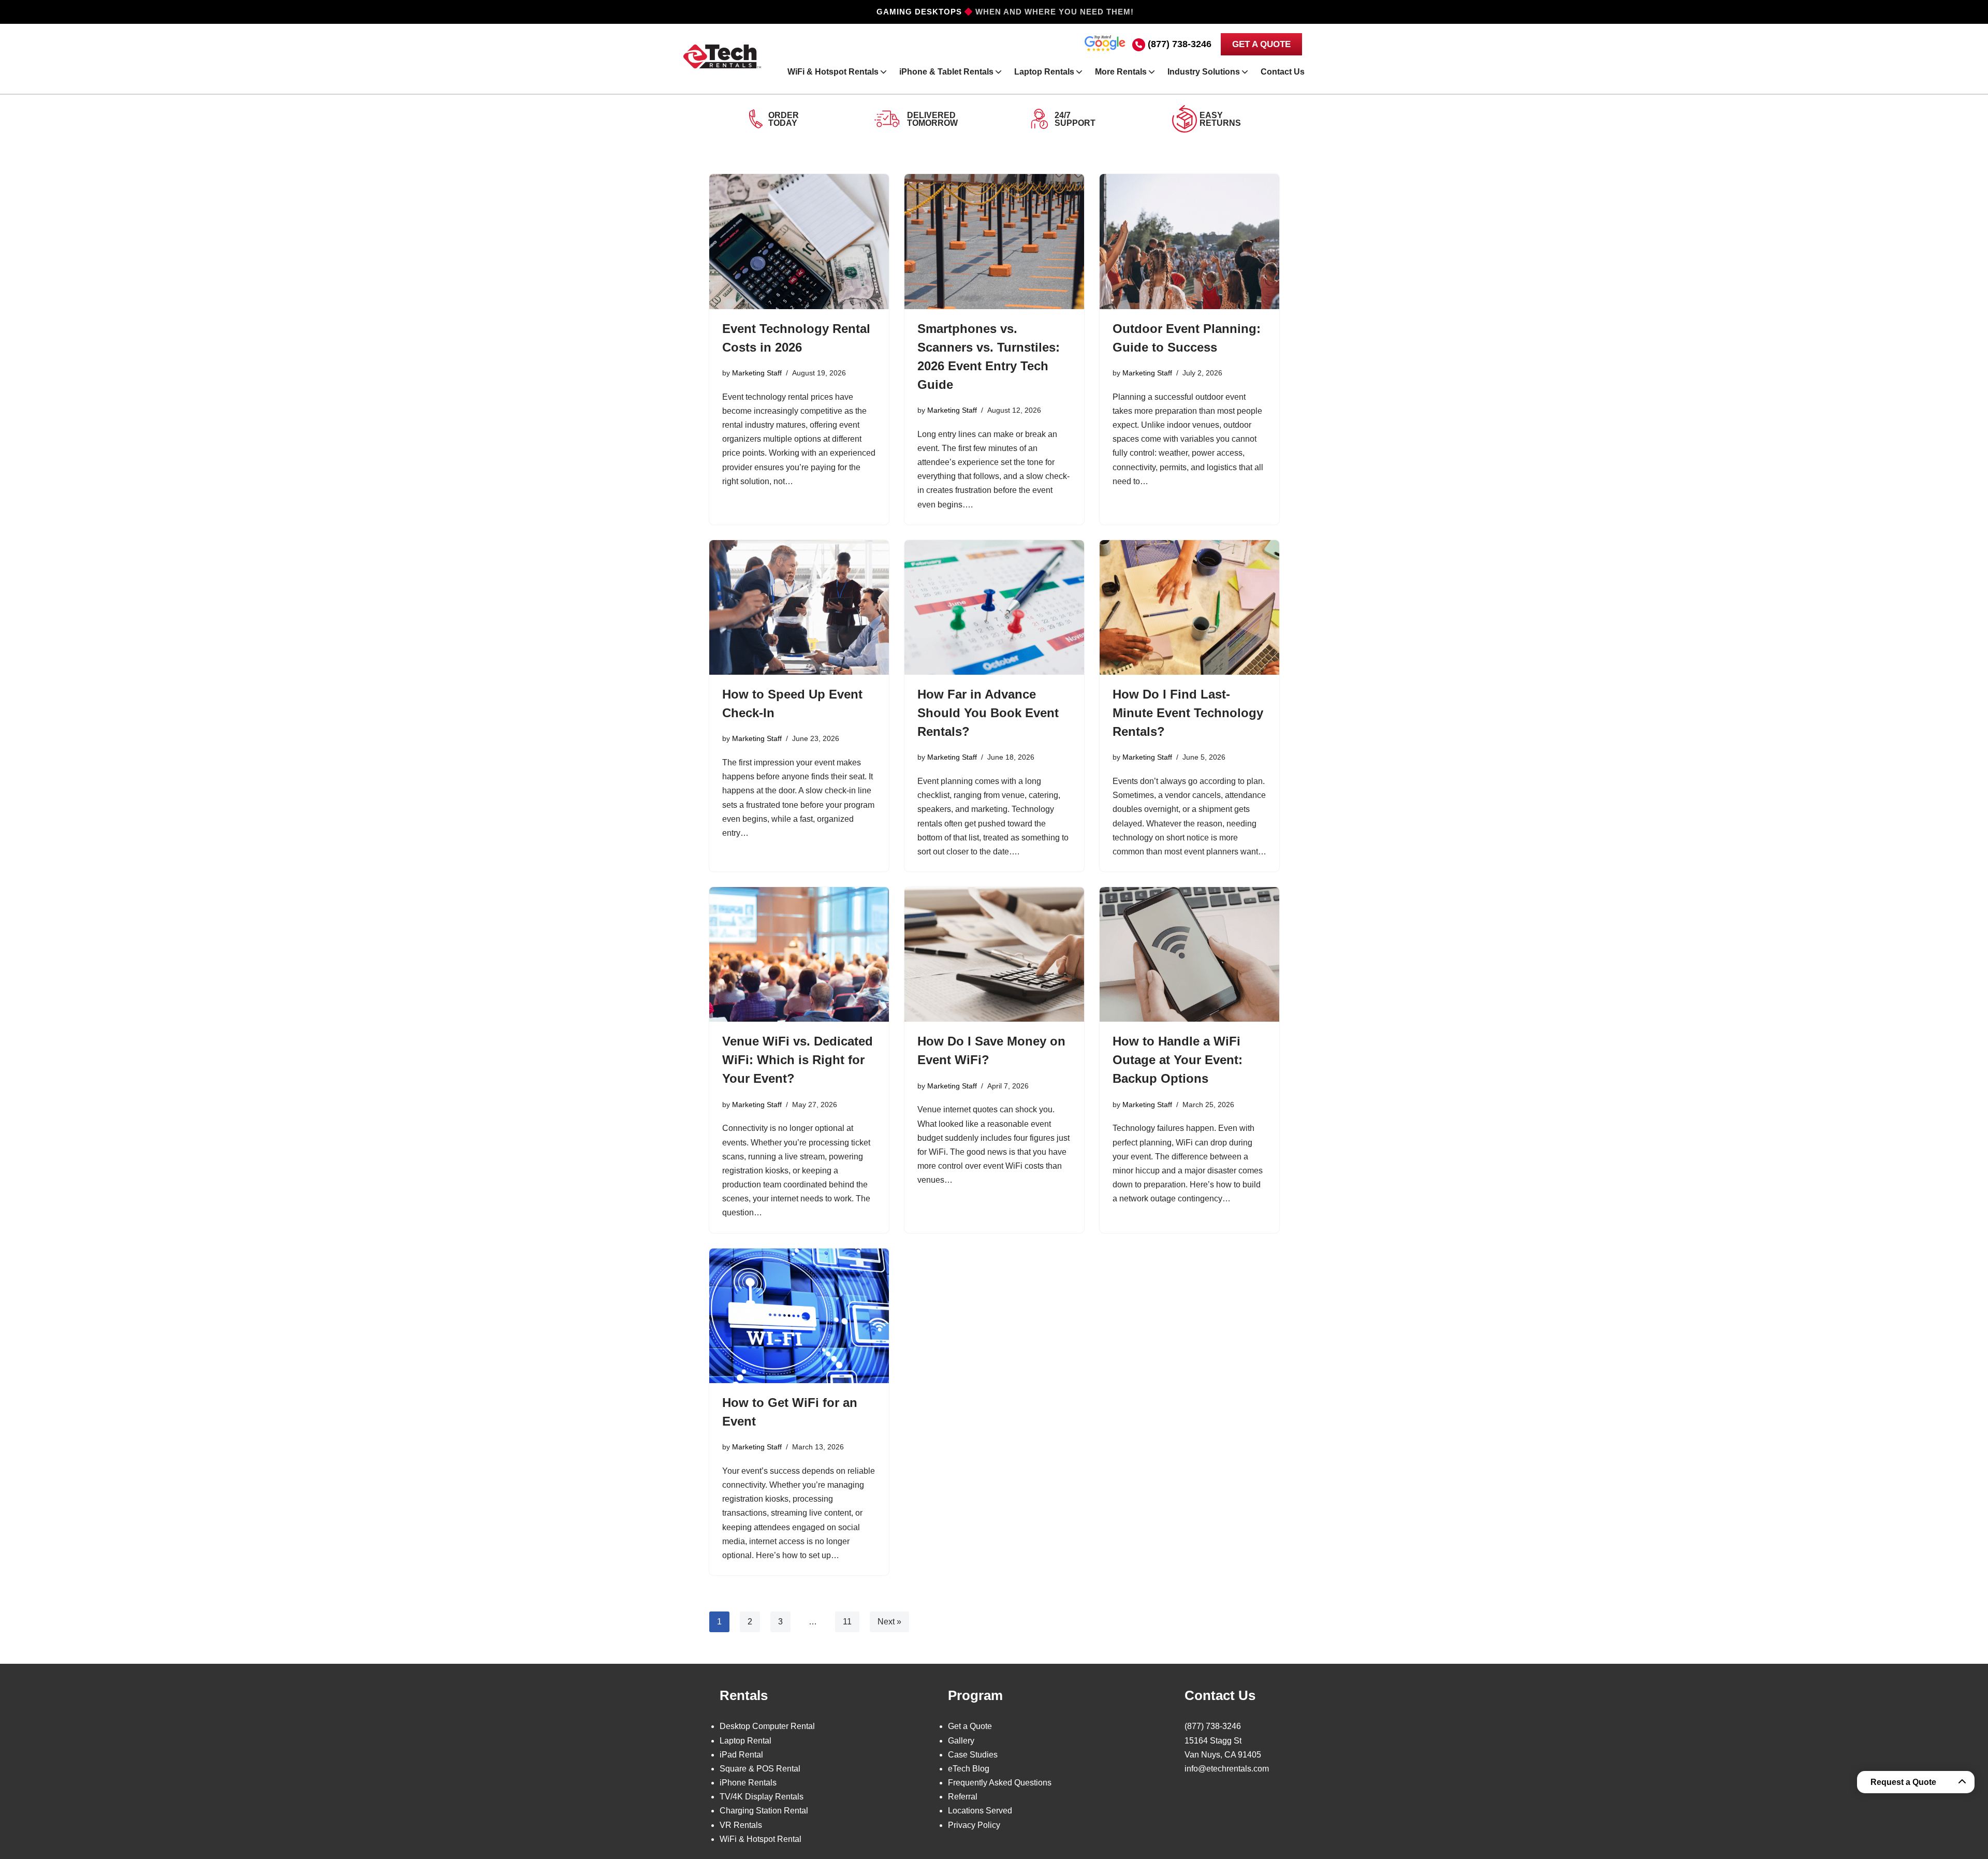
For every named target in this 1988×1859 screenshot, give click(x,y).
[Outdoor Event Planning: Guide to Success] (1189, 241)
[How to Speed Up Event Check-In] (799, 607)
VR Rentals (741, 1825)
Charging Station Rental (764, 1811)
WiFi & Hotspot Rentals (833, 72)
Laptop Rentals (1044, 72)
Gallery (961, 1741)
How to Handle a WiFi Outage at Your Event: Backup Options (1178, 1060)
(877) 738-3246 (1180, 44)
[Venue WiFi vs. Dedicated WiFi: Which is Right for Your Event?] (799, 954)
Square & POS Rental (760, 1769)
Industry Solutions (1204, 72)
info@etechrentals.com (1227, 1769)
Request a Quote (1903, 1782)
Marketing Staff (757, 373)
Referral (963, 1797)
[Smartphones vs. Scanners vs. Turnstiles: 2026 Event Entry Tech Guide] (994, 241)
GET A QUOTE (1261, 44)
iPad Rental (741, 1755)
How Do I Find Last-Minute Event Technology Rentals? (1188, 713)
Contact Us (1283, 72)
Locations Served (980, 1811)
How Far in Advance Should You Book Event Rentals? (988, 713)
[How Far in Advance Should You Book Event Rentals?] (994, 607)
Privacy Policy (974, 1825)
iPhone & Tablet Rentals (946, 72)
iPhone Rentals (748, 1783)
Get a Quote (970, 1726)
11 (847, 1622)
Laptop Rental (745, 1741)
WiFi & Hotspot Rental (761, 1839)
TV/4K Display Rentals (762, 1797)
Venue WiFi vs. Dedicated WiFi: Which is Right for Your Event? (798, 1060)
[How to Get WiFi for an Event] (799, 1316)
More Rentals (1121, 72)
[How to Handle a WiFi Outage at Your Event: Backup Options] (1189, 954)
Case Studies (973, 1755)
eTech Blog (969, 1769)
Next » (889, 1622)
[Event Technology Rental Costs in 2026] (799, 241)
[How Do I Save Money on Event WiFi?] (994, 954)
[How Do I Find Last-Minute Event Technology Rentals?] (1189, 607)
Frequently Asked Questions (1000, 1783)
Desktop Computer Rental (767, 1726)
